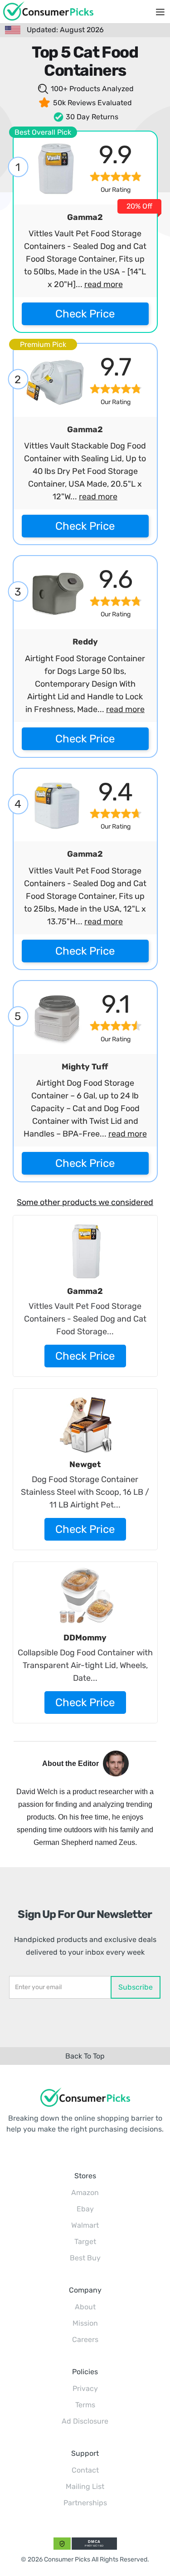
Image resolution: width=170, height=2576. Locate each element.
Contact (85, 2470)
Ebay (85, 2209)
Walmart (85, 2225)
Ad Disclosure (85, 2421)
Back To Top (85, 2056)
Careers (85, 2339)
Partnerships (85, 2503)
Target (85, 2242)
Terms (85, 2405)
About (85, 2307)
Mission (85, 2323)
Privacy (85, 2388)
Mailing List (85, 2486)
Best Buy (85, 2258)
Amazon (85, 2193)
